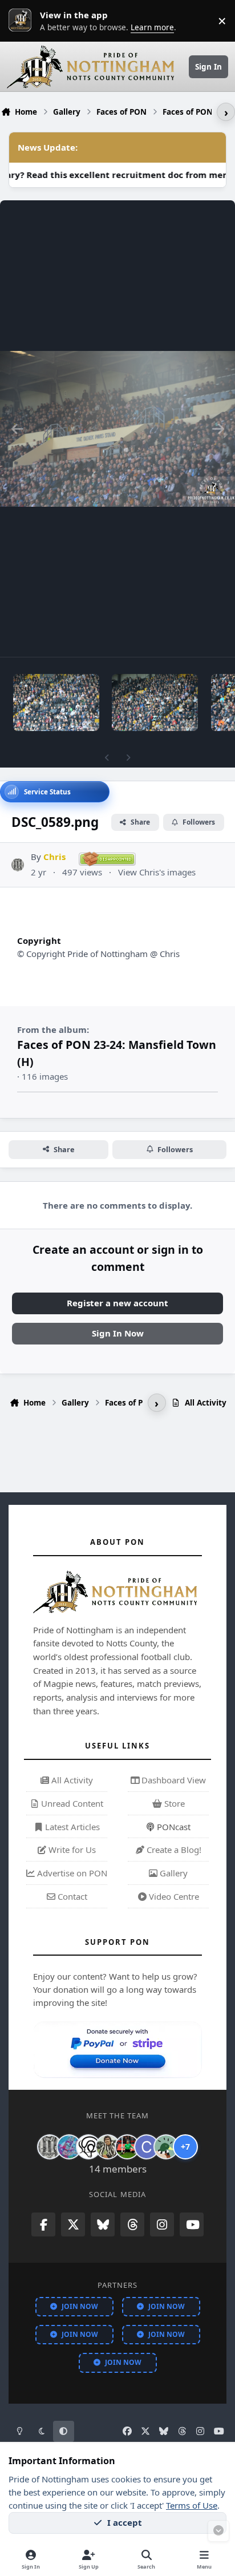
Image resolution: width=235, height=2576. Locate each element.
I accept (125, 2522)
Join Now (80, 2306)
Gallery (173, 1873)
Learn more (23, 21)
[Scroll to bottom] (218, 2531)
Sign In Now (118, 1333)
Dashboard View (173, 1780)
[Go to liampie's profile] (127, 2147)
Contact (71, 1896)
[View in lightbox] (117, 429)
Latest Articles (71, 1827)
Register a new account (117, 1303)
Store (173, 1803)
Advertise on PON (71, 1873)
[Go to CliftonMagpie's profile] (147, 2147)
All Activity (71, 1780)
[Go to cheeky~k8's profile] (69, 2147)
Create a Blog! (173, 1850)
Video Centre (173, 1896)
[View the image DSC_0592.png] (155, 702)
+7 (185, 2147)
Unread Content (71, 1803)
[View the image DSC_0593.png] (56, 702)
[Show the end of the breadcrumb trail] (226, 112)
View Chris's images (157, 872)
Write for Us (71, 1850)
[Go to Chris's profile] (18, 865)
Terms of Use (192, 2505)
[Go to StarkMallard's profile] (166, 2147)
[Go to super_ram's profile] (88, 2147)
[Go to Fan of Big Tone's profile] (108, 2147)
